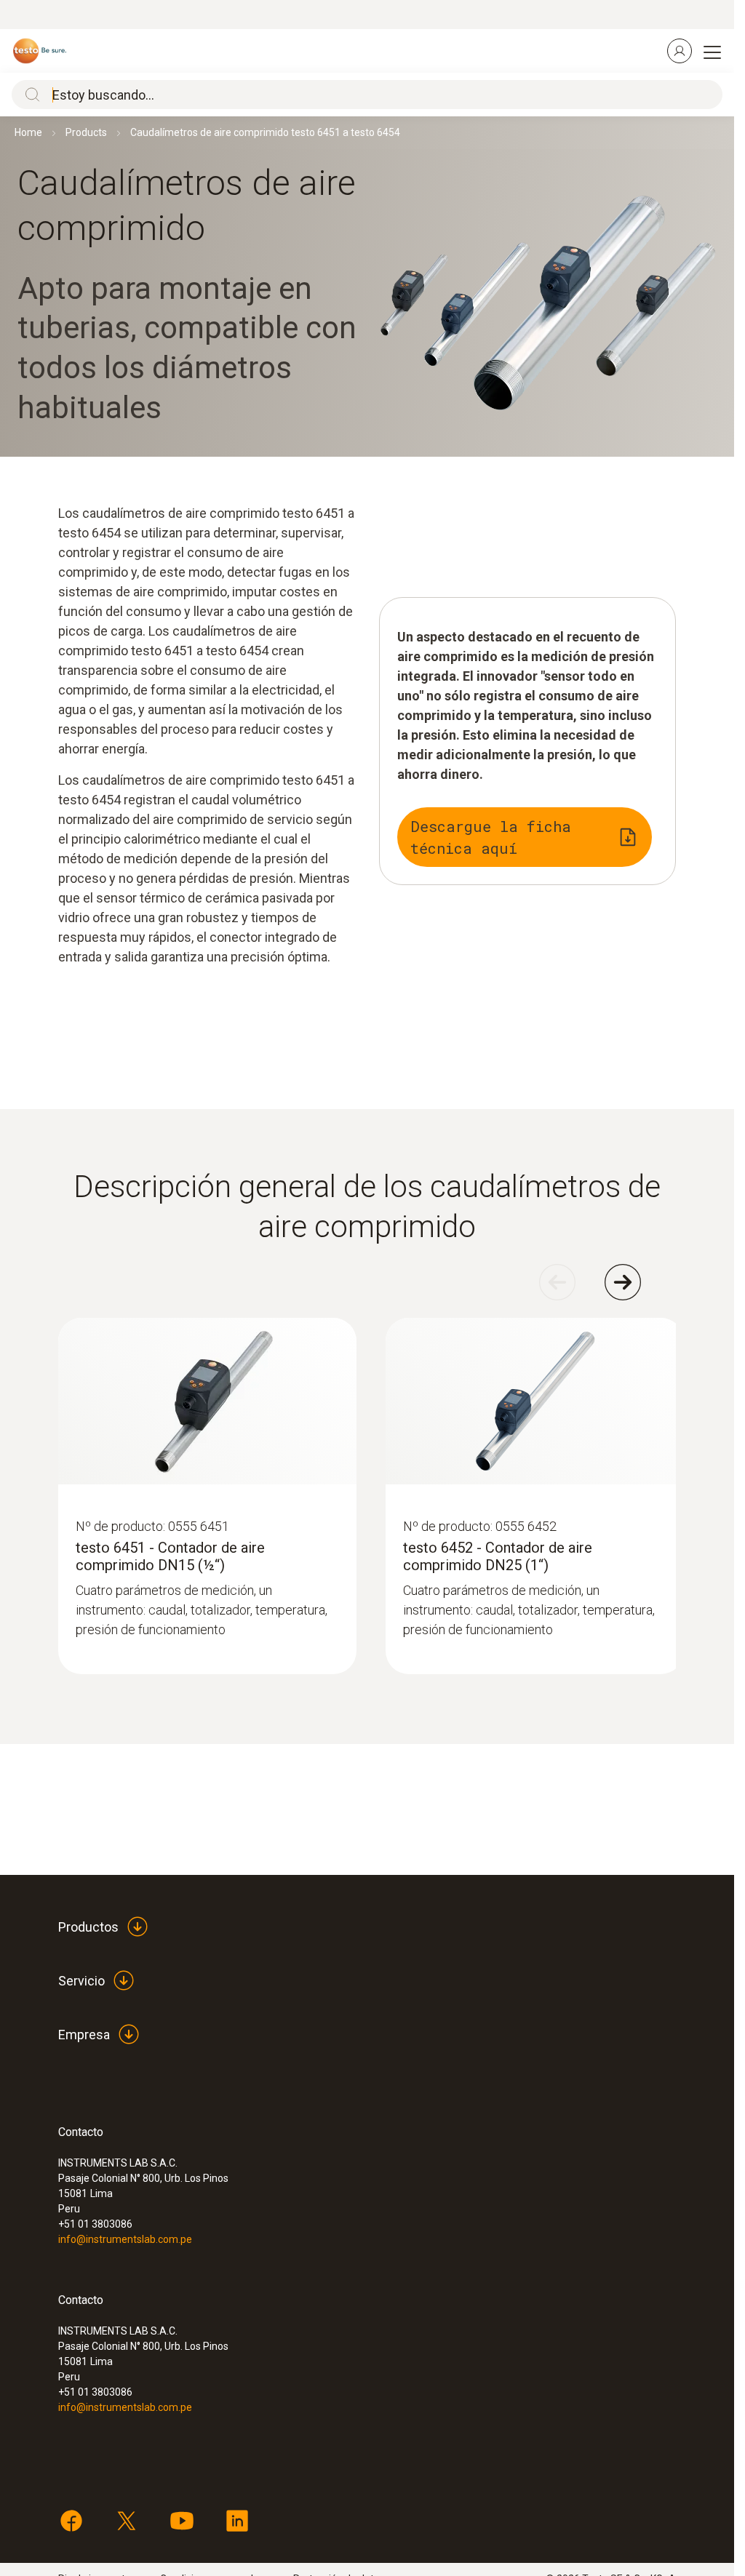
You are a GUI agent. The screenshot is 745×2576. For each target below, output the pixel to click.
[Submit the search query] (29, 95)
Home (28, 132)
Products (86, 132)
